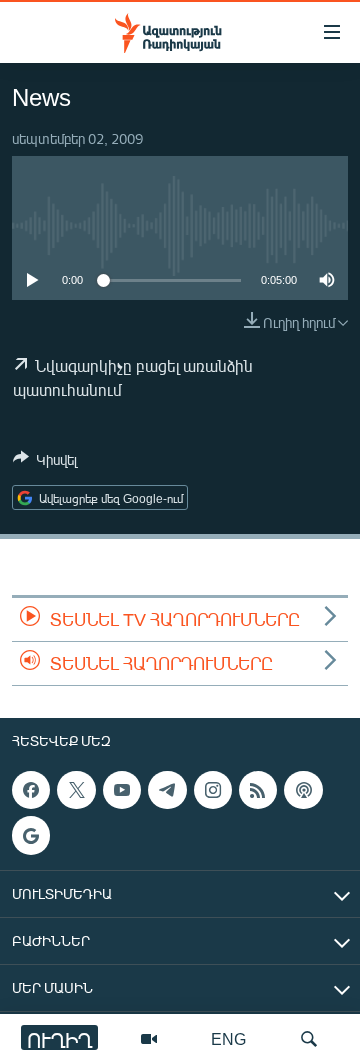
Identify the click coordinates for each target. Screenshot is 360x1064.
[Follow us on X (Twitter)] (76, 790)
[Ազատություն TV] (149, 1039)
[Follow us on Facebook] (31, 790)
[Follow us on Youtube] (122, 790)
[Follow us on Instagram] (213, 790)
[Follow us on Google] (31, 836)
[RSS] (258, 790)
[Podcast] (303, 790)
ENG (228, 1038)
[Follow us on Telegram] (167, 790)
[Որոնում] (309, 1039)
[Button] (45, 463)
